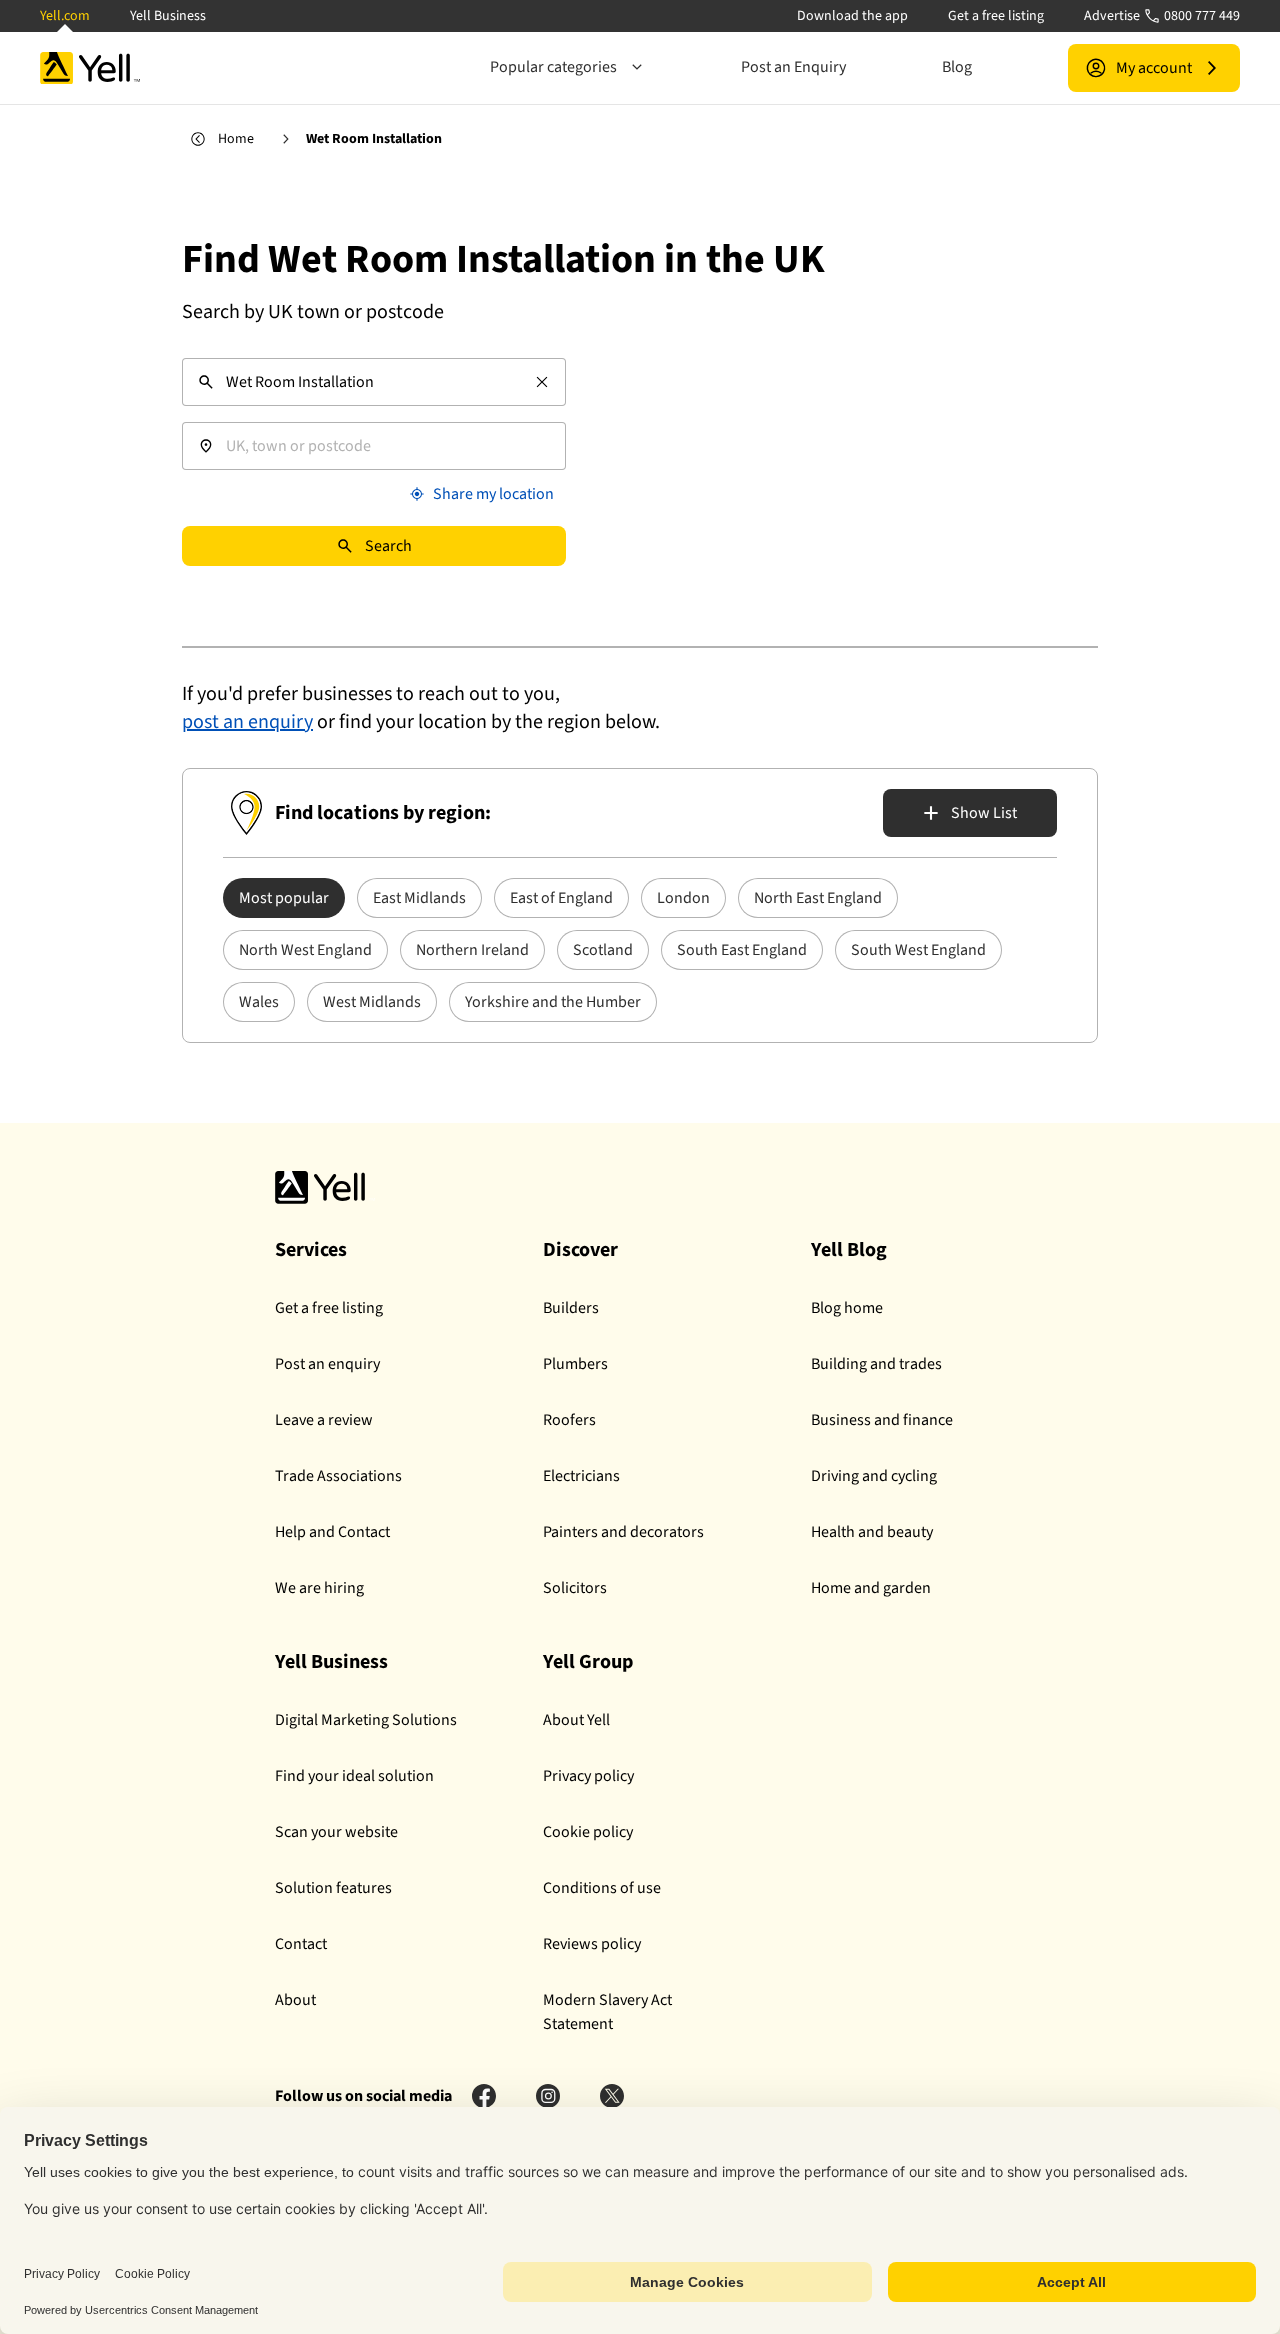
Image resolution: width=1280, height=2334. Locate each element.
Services (311, 1250)
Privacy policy (588, 1776)
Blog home (847, 1308)
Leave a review (324, 1420)
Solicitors (575, 1588)
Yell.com (65, 16)
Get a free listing (996, 16)
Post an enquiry (327, 1364)
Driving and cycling (874, 1476)
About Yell (576, 1720)
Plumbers (575, 1364)
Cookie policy (588, 1832)
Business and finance (882, 1420)
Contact (301, 1944)
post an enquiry (247, 722)
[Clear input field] (542, 382)
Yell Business (168, 16)
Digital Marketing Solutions (366, 1720)
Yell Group (588, 1662)
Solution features (333, 1888)
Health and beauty (872, 1532)
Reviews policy (592, 1944)
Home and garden (871, 1588)
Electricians (581, 1476)
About (295, 2000)
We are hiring (319, 1588)
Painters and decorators (623, 1532)
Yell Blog (849, 1250)
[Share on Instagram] (548, 2096)
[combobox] (374, 382)
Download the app (852, 16)
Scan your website (336, 1832)
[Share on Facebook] (484, 2096)
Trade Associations (338, 1476)
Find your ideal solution (354, 1776)
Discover (580, 1250)
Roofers (569, 1420)
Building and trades (876, 1364)
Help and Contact (332, 1532)
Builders (571, 1308)
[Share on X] (612, 2096)
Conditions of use (602, 1888)
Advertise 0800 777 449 (1162, 16)
